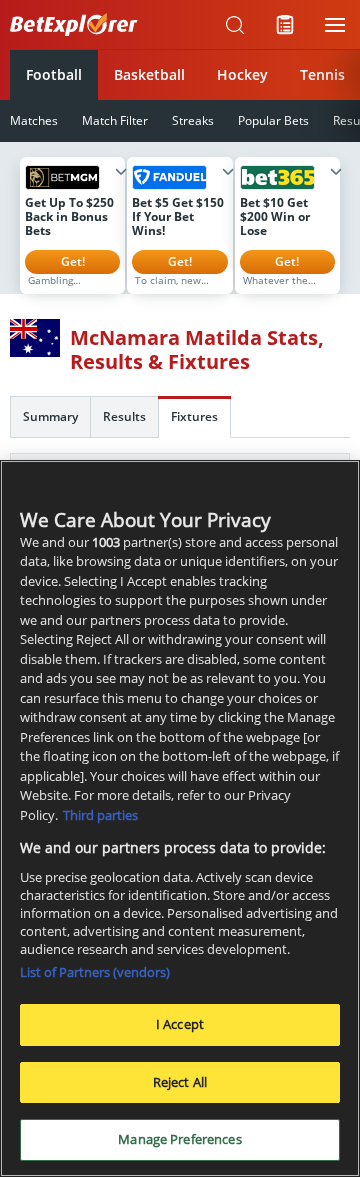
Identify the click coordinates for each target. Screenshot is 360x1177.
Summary (50, 416)
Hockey (242, 74)
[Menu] (335, 25)
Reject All (180, 1082)
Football (54, 74)
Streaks (193, 120)
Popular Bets (273, 120)
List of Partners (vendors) (95, 972)
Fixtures (194, 416)
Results (124, 416)
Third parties (100, 815)
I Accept (180, 1024)
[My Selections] (285, 25)
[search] (235, 25)
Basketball (149, 74)
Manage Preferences (179, 1139)
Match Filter (115, 120)
